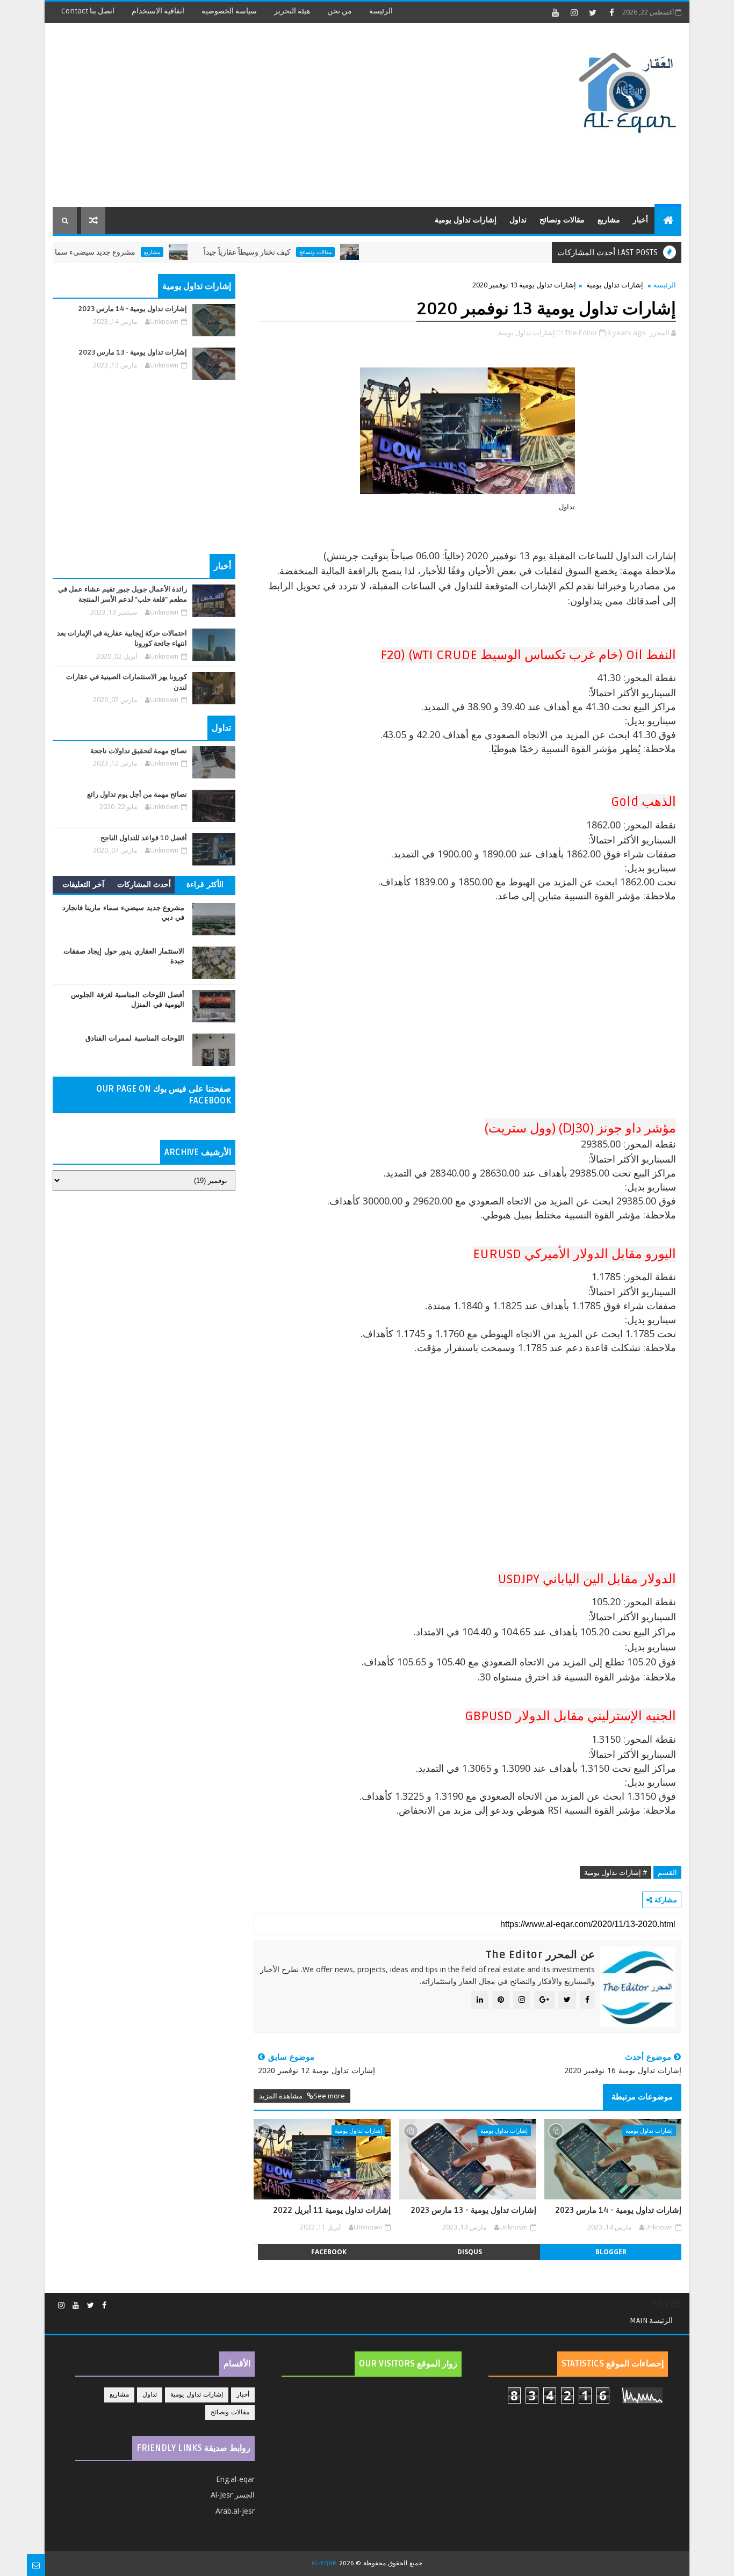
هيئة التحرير (292, 11)
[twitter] (593, 12)
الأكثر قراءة (205, 885)
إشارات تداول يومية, (526, 333)
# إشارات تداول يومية (616, 1872)
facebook (329, 2252)
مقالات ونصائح (562, 220)
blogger (611, 2252)
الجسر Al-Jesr (233, 2495)
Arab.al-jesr (235, 2511)
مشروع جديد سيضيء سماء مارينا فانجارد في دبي (100, 252)
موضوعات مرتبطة (642, 2097)
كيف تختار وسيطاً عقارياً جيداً (288, 252)
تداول (518, 220)
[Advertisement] (249, 116)
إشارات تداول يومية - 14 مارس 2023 (618, 2210)
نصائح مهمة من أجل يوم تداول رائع (137, 795)
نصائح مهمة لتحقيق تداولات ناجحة (139, 751)
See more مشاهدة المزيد (302, 2096)
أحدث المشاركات (144, 885)
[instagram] (574, 12)
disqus (470, 2252)
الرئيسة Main (651, 2321)
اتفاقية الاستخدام (158, 11)
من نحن (340, 11)
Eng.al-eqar (235, 2479)
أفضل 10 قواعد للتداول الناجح (144, 838)
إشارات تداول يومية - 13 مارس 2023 (473, 2210)
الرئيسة (381, 11)
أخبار (641, 220)
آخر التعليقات (83, 885)
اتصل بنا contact (88, 11)
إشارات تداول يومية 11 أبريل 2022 (332, 2210)
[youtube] (555, 12)
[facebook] (611, 12)
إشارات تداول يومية (466, 220)
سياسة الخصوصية (229, 11)
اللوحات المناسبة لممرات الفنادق (135, 1038)
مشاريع (609, 220)
